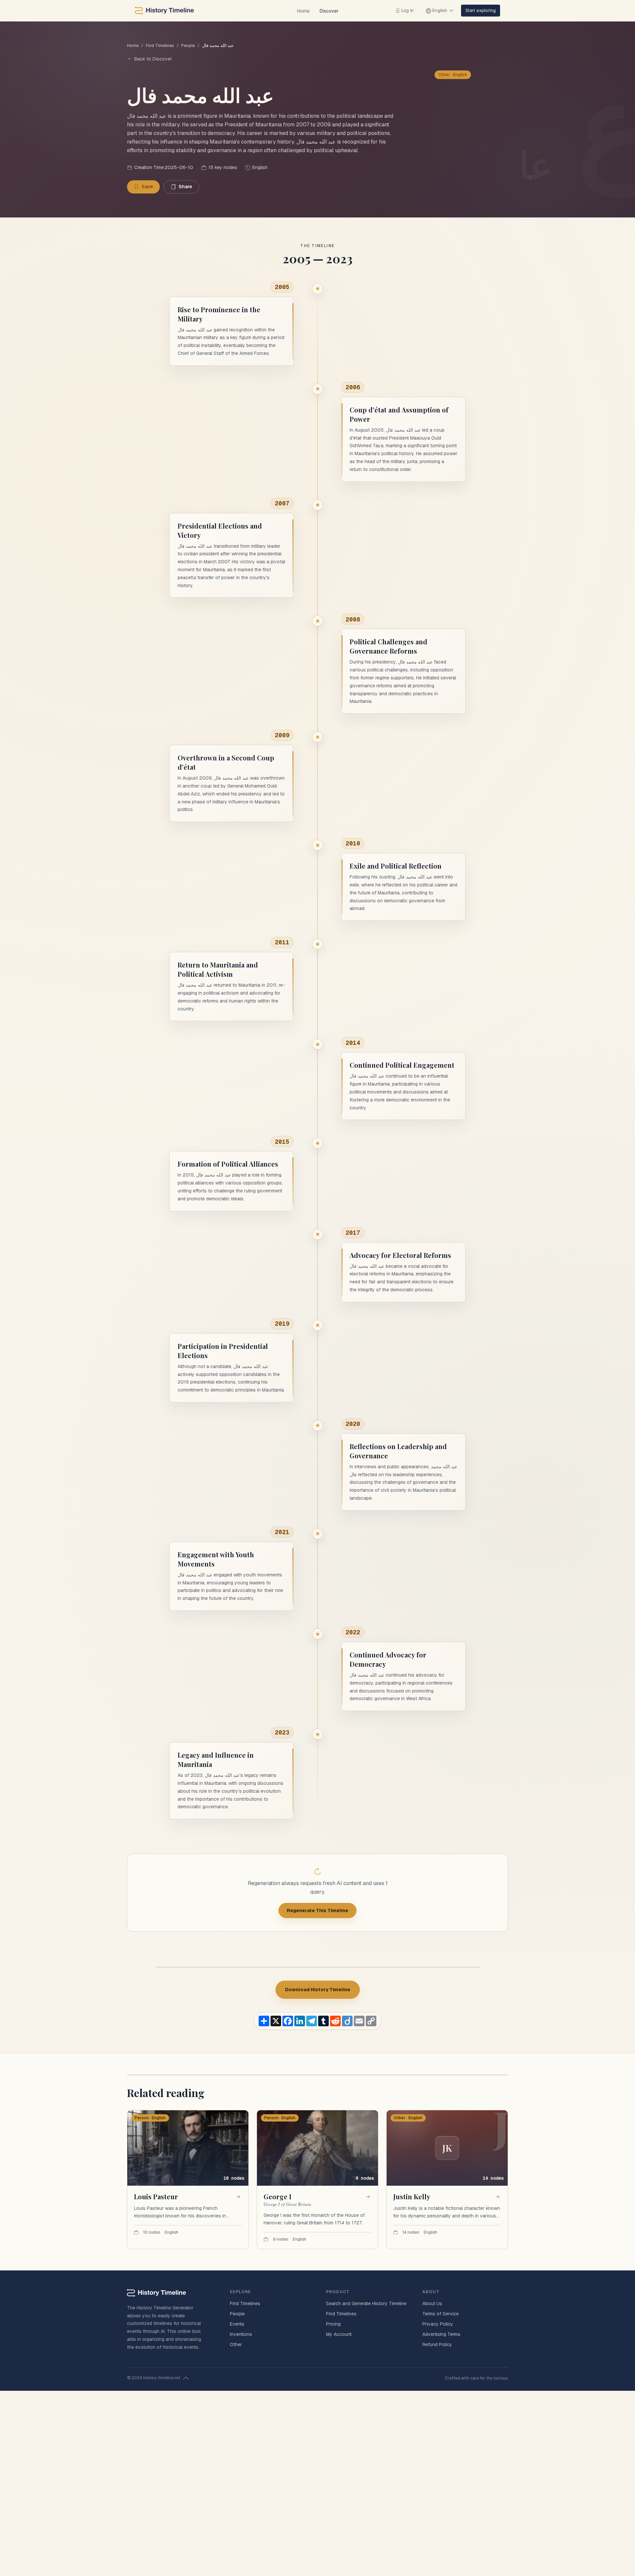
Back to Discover (153, 59)
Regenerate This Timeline (317, 1911)
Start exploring (481, 10)
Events (237, 2324)
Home (303, 11)
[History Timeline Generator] (164, 11)
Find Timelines (160, 45)
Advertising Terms (441, 2334)
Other (236, 2344)
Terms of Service (441, 2314)
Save (147, 187)
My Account (339, 2334)
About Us (432, 2303)
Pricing (333, 2324)
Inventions (241, 2334)
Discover (329, 11)
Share (185, 187)
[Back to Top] (186, 2378)
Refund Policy (437, 2344)
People (188, 45)
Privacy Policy (438, 2324)
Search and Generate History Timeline (366, 2303)
